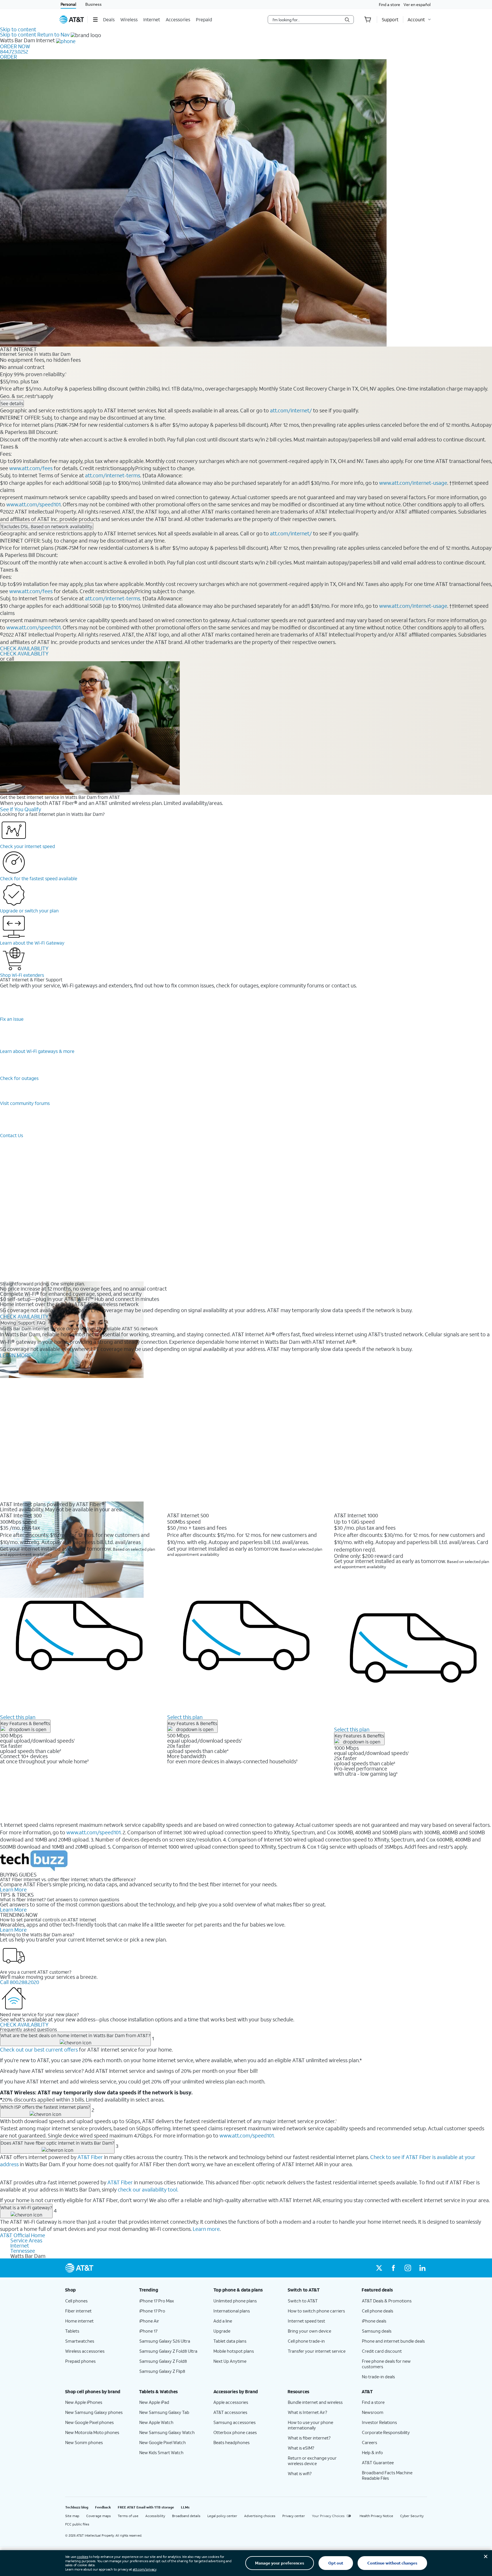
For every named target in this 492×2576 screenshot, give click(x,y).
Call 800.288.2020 (20, 1982)
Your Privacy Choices (328, 2516)
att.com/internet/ (291, 410)
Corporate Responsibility (386, 2432)
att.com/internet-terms (113, 475)
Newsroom (373, 2412)
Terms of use (128, 2516)
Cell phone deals (378, 2311)
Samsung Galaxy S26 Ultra (165, 2341)
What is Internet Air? (307, 2412)
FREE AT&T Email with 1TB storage (146, 2507)
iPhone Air (149, 2321)
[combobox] (307, 20)
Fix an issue (12, 1019)
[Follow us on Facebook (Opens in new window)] (393, 2268)
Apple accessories (231, 2402)
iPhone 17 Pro (152, 2311)
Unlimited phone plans (235, 2301)
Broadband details (186, 2516)
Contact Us (11, 1135)
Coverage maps (99, 2516)
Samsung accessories (235, 2422)
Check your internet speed (27, 846)
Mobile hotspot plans (234, 2351)
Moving (8, 1323)
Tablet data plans (230, 2341)
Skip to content (18, 29)
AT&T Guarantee (378, 2462)
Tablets (72, 2331)
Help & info (372, 2452)
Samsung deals (377, 2331)
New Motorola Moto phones (92, 2432)
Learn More (13, 1889)
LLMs (185, 2507)
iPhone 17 (148, 2331)
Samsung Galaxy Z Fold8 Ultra (168, 2351)
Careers (370, 2442)
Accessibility (155, 2516)
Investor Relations (379, 2422)
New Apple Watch (156, 2422)
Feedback (103, 2507)
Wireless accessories (85, 2351)
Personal (68, 4)
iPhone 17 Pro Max (157, 2301)
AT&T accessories (230, 2412)
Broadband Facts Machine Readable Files (387, 2475)
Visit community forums (25, 1103)
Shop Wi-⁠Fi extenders (22, 975)
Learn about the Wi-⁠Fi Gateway (32, 943)
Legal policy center (222, 2516)
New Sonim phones (84, 2442)
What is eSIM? (301, 2448)
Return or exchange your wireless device (312, 2461)
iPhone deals (374, 2321)
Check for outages (19, 1078)
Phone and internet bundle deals (393, 2341)
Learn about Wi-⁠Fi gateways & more (37, 1051)
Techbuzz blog (77, 2507)
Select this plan (18, 1717)
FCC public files (77, 2524)
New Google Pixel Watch (163, 2442)
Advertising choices (260, 2516)
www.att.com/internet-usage (413, 483)
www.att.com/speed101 (33, 504)
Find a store (389, 4)
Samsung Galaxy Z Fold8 (163, 2361)
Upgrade (222, 2331)
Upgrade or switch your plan (29, 911)
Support (26, 1323)
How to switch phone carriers (316, 2311)
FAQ (41, 1323)
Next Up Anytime (230, 2361)
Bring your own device (309, 2331)
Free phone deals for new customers (386, 2364)
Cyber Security (412, 2516)
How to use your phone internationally (310, 2425)
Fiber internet (78, 2311)
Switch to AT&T (303, 2301)
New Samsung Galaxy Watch (167, 2432)
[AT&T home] (72, 20)
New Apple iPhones (84, 2402)
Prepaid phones (80, 2361)
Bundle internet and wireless (315, 2402)
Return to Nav (53, 34)
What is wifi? (300, 2473)
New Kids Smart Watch (161, 2452)
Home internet (79, 2321)
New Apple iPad (154, 2402)
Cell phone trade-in (306, 2341)
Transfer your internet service (317, 2351)
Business (93, 4)
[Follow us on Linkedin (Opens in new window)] (422, 2268)
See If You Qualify (21, 809)
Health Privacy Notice (376, 2516)
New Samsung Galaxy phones (94, 2412)
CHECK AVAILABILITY (24, 648)
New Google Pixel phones (89, 2422)
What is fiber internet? (309, 2438)
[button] (95, 20)
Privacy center (294, 2516)
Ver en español (417, 4)
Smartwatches (80, 2341)
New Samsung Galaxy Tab (164, 2412)
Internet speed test (306, 2321)
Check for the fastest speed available (39, 878)
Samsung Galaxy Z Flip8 (162, 2371)
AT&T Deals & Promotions (387, 2301)
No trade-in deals (378, 2377)
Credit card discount (382, 2351)
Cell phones (76, 2301)
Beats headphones (231, 2442)
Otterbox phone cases (235, 2432)
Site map (72, 2516)
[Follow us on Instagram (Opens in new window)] (408, 2268)
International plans (232, 2311)
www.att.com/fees (31, 468)
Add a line (223, 2321)
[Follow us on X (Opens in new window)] (379, 2268)
